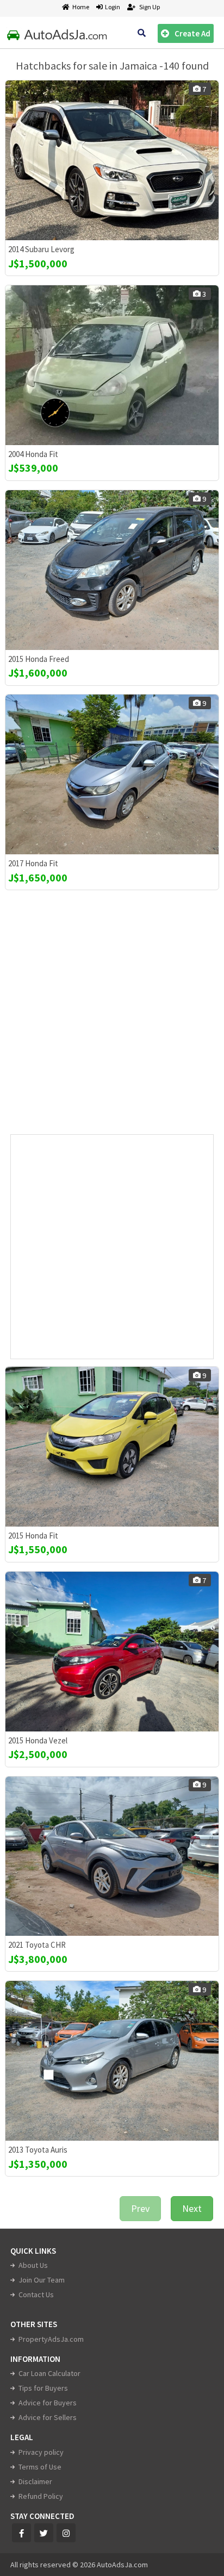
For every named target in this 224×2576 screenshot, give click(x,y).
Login (111, 7)
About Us (33, 2265)
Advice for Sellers (48, 2417)
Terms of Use (40, 2467)
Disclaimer (35, 2481)
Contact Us (36, 2294)
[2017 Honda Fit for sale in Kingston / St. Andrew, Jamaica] (112, 774)
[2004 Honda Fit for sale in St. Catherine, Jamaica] (112, 365)
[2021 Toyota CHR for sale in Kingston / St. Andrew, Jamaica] (112, 1856)
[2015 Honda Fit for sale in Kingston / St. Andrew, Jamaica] (112, 1447)
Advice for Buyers (48, 2403)
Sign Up (149, 7)
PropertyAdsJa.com (51, 2339)
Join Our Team (42, 2280)
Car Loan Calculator (49, 2373)
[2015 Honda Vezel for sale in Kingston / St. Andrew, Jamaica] (112, 1652)
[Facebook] (21, 2533)
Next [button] (192, 2208)
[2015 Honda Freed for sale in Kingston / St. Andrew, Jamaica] (112, 570)
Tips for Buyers (43, 2388)
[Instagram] (66, 2533)
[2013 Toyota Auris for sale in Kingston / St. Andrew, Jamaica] (112, 2061)
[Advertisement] (112, 1017)
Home (81, 7)
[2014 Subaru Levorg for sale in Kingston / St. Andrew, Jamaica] (112, 160)
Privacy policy (41, 2452)
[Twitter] (44, 2533)
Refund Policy (41, 2496)
